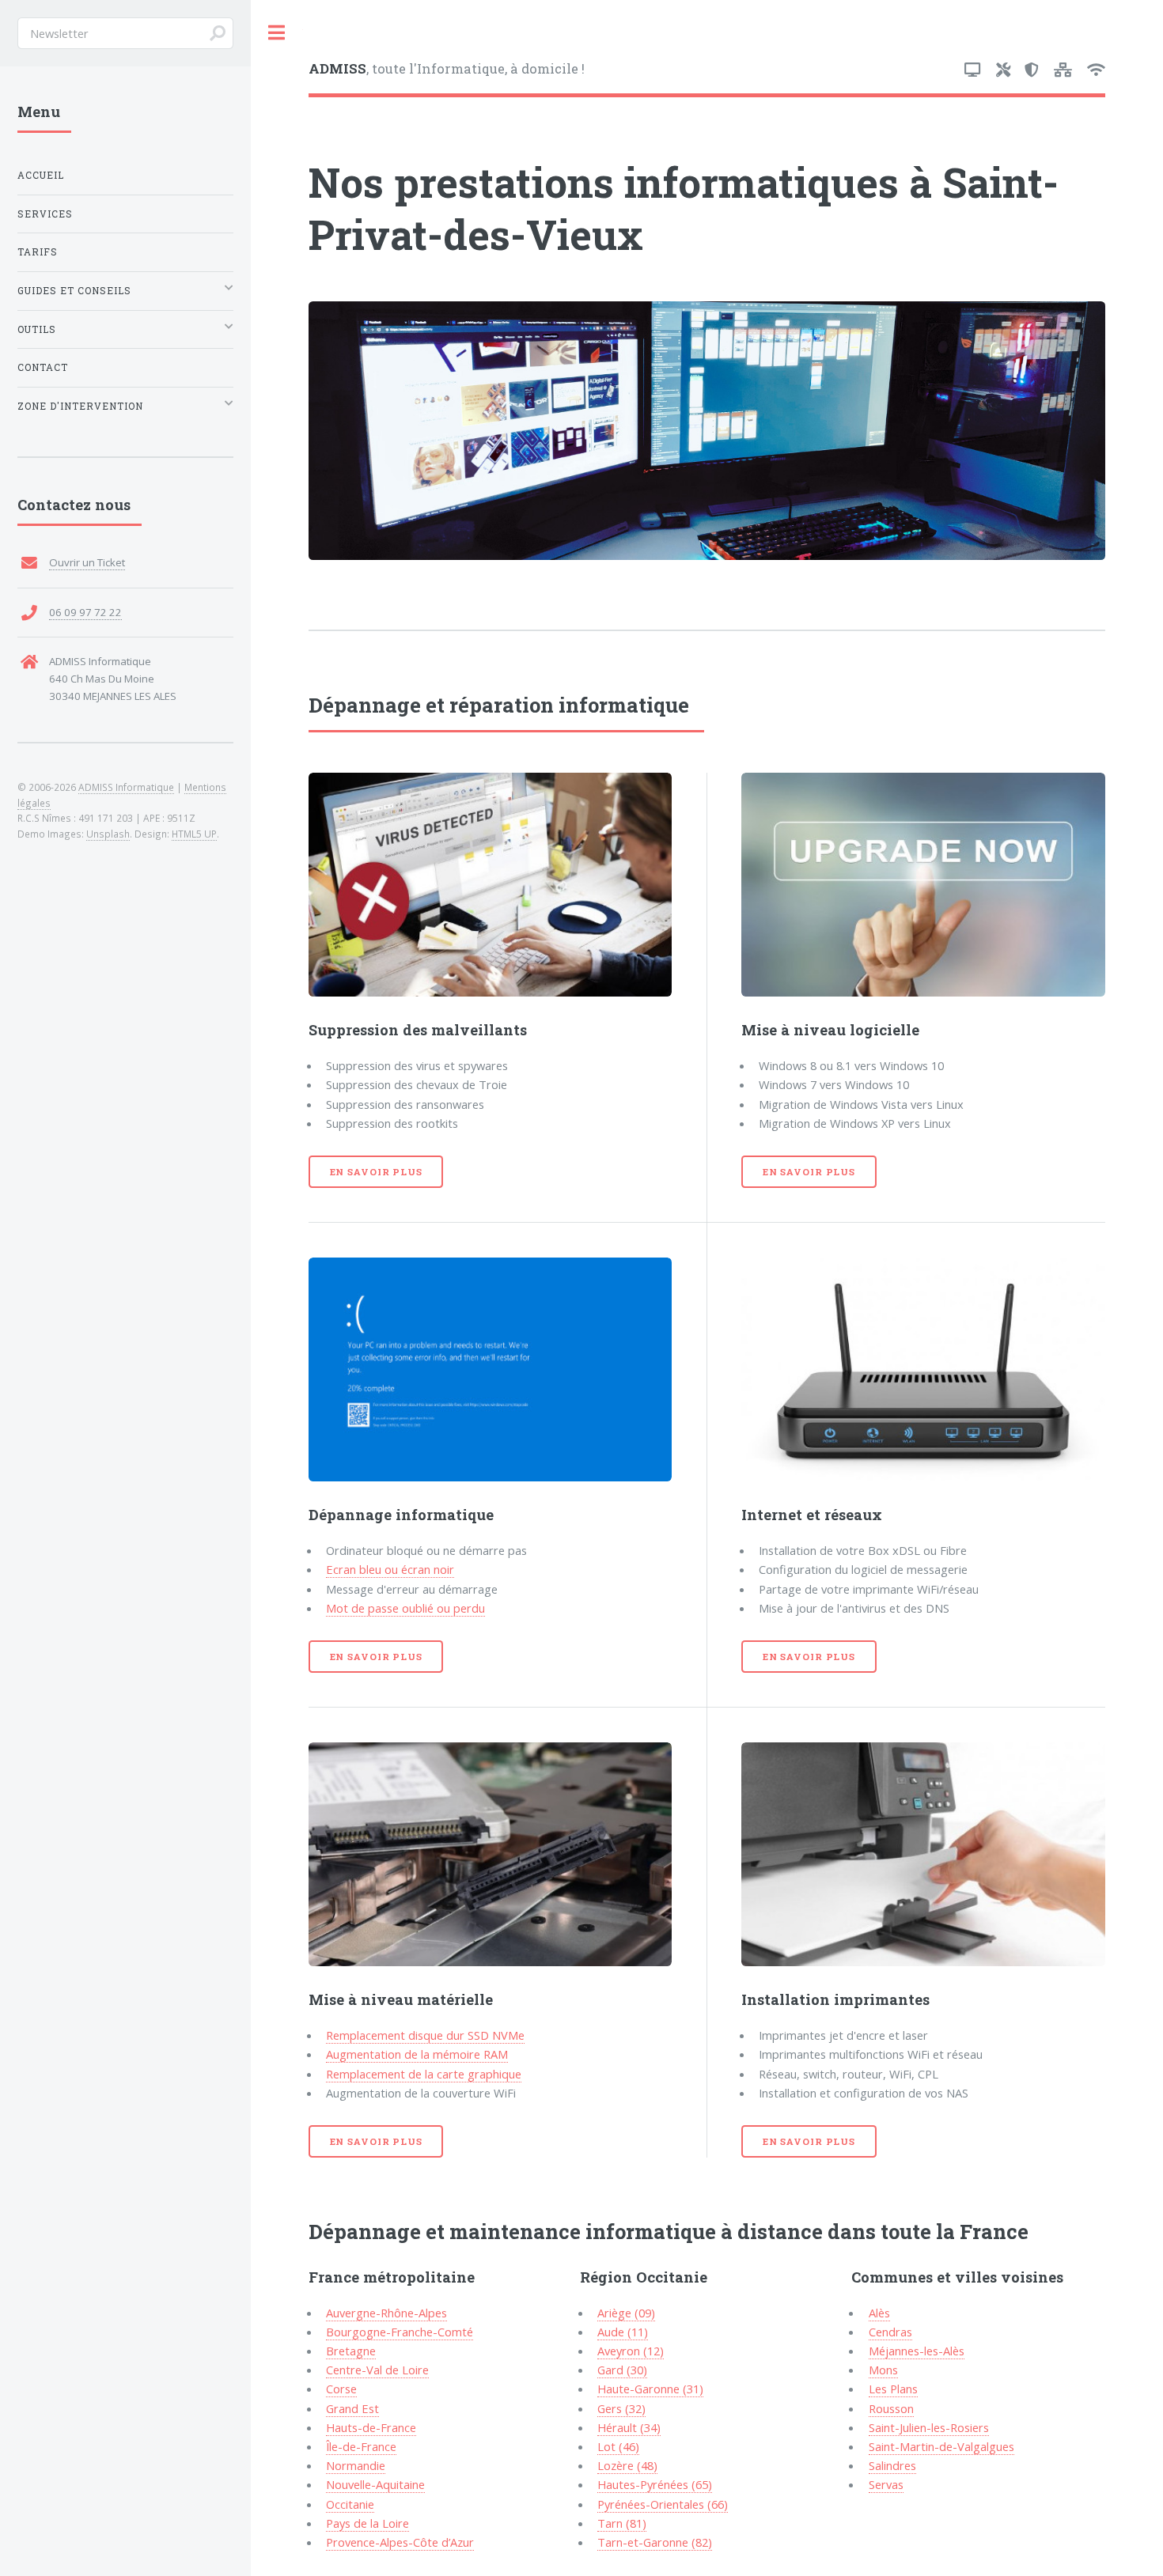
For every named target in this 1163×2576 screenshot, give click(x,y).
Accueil (41, 175)
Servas (886, 2484)
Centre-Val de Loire (377, 2370)
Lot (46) (618, 2446)
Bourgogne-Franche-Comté (400, 2332)
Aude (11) (623, 2332)
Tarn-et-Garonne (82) (655, 2542)
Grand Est (352, 2408)
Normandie (356, 2465)
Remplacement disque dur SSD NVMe (425, 2035)
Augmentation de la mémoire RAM (417, 2054)
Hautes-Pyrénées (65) (655, 2484)
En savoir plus (376, 1172)
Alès (879, 2313)
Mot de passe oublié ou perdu (405, 1608)
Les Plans (893, 2389)
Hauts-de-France (371, 2427)
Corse (341, 2389)
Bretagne (351, 2351)
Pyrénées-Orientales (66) (663, 2504)
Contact (43, 367)
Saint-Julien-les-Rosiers (929, 2427)
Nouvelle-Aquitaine (375, 2484)
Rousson (891, 2408)
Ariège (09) (626, 2313)
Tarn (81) (622, 2523)
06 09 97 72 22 (85, 612)
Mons (883, 2370)
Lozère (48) (627, 2465)
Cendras (890, 2332)
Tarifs (38, 252)
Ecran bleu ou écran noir (390, 1569)
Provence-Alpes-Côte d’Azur (400, 2542)
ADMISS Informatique (126, 787)
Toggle (277, 33)
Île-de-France (361, 2446)
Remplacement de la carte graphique (424, 2074)
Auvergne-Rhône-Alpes (386, 2313)
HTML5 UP (194, 834)
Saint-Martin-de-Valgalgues (941, 2446)
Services (45, 214)
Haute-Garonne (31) (650, 2389)
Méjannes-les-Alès (917, 2351)
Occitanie (350, 2504)
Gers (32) (621, 2408)
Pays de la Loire (367, 2523)
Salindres (892, 2465)
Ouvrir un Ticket (87, 562)
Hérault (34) (629, 2427)
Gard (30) (622, 2370)
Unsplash (108, 834)
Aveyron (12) (631, 2351)
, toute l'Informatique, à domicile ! (447, 68)
